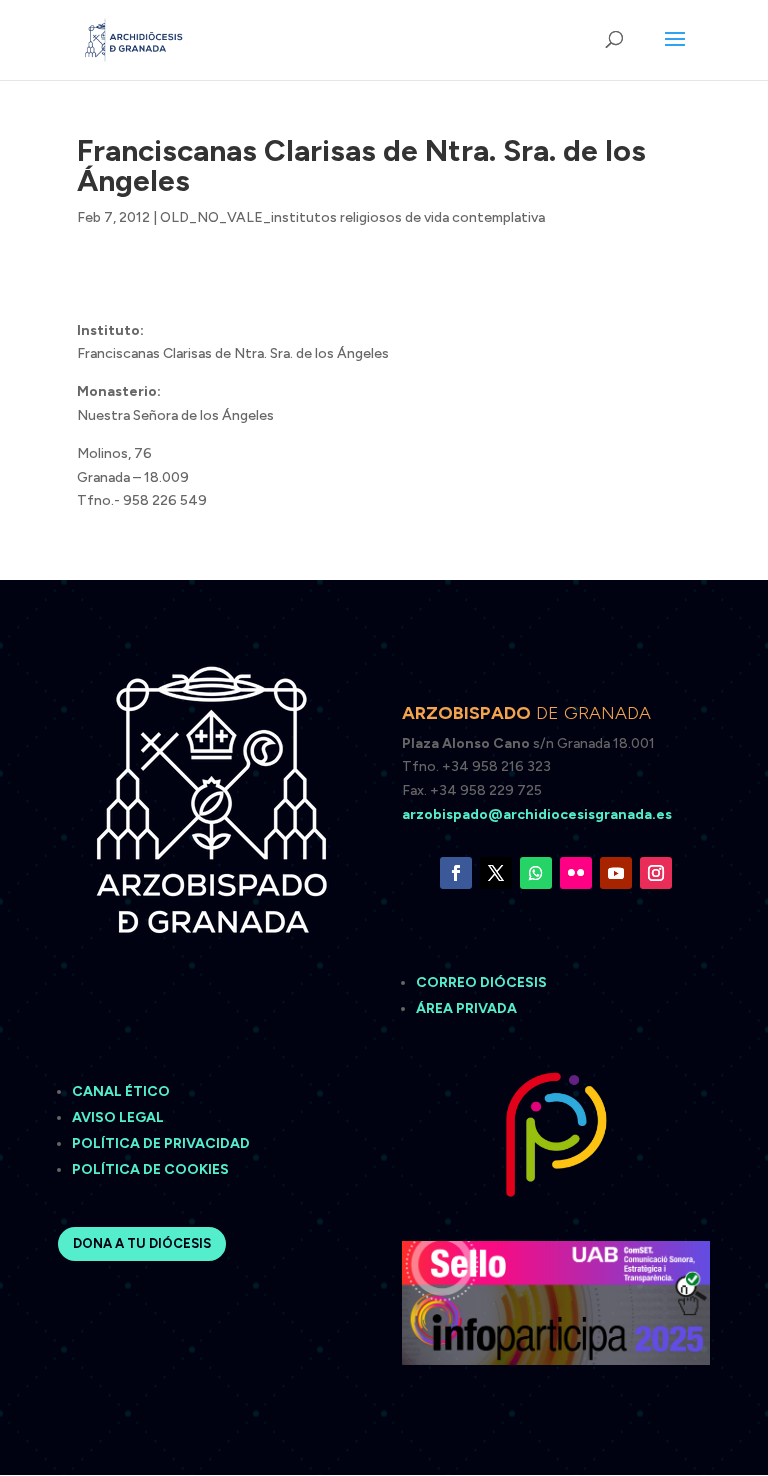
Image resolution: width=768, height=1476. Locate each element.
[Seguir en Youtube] (616, 873)
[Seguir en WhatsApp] (536, 873)
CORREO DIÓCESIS (481, 982)
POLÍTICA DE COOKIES (150, 1169)
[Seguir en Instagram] (656, 873)
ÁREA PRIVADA (466, 1008)
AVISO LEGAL (119, 1117)
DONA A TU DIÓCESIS (142, 1243)
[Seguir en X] (496, 873)
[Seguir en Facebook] (456, 873)
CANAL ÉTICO (122, 1091)
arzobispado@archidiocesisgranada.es (537, 814)
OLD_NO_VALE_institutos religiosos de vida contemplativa (352, 217)
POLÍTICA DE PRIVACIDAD (161, 1143)
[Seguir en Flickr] (576, 873)
